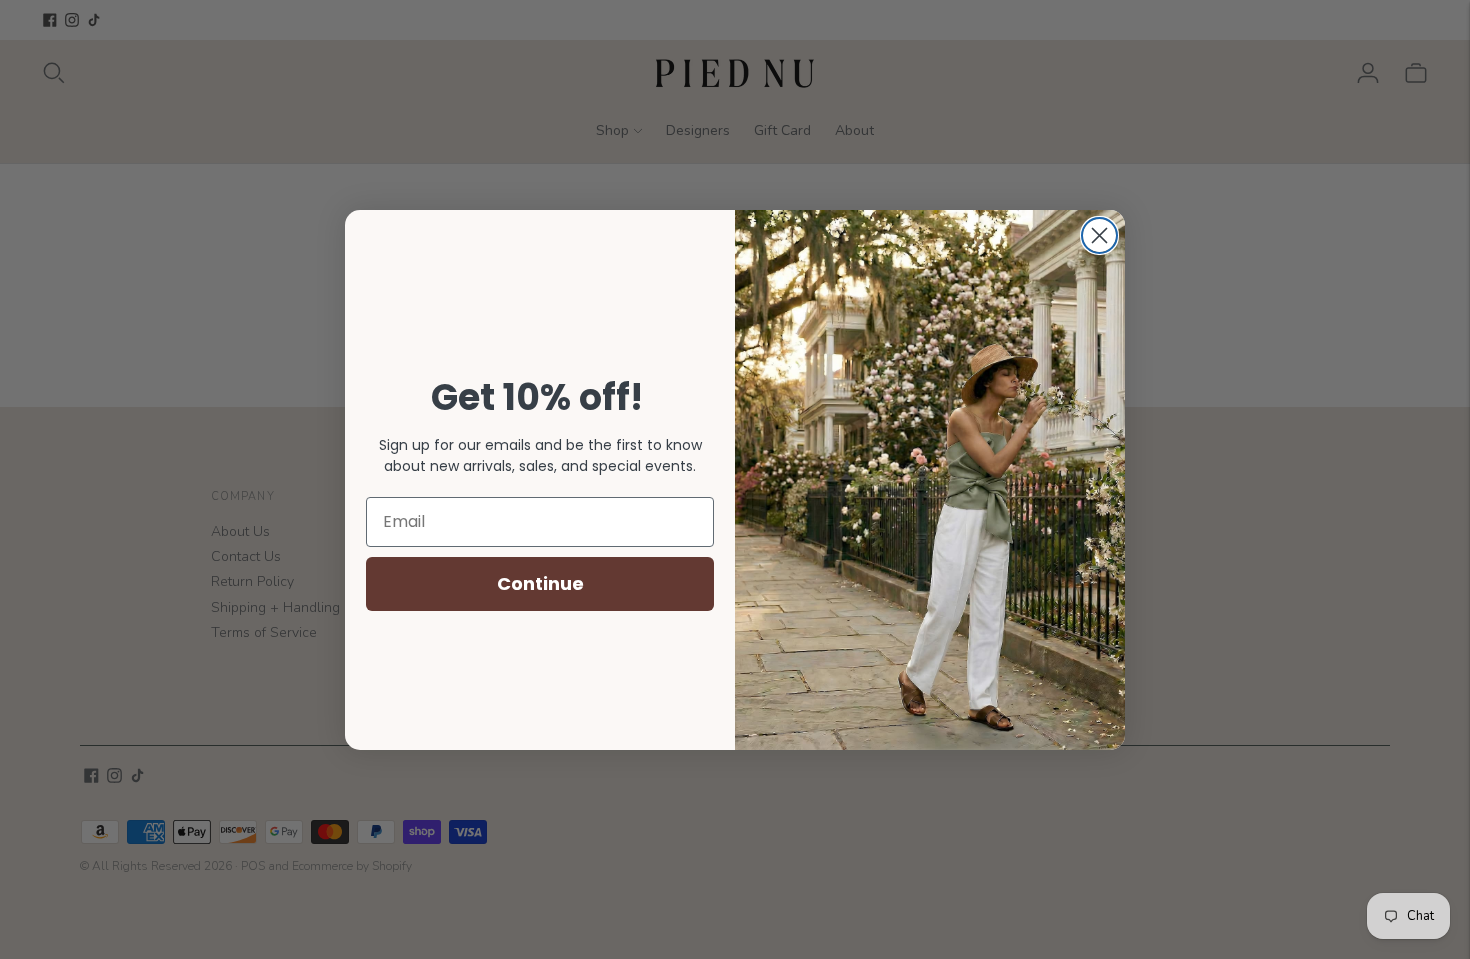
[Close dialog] (1099, 235)
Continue (540, 583)
